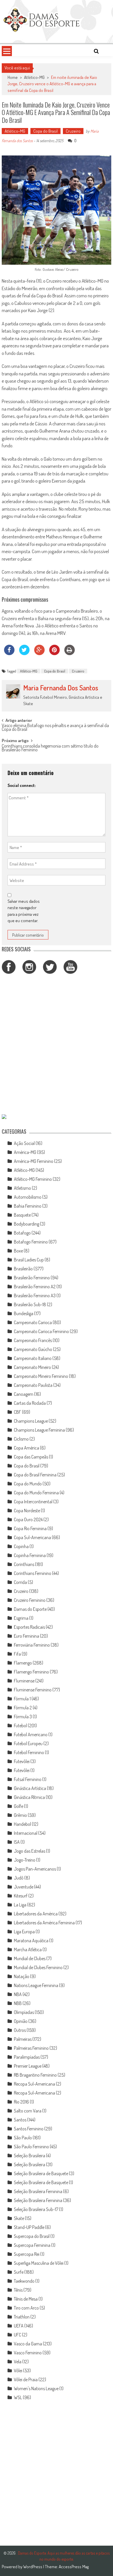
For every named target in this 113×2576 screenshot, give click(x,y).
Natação (22, 1976)
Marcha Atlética (28, 1949)
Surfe (19, 2272)
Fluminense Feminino (33, 1690)
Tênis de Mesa (26, 2299)
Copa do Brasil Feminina (35, 1475)
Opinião (21, 2021)
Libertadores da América (36, 1914)
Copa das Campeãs (31, 1457)
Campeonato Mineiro (32, 1367)
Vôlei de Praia (26, 2379)
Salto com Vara (28, 2111)
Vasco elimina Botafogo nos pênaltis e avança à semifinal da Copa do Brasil (55, 728)
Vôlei (18, 2371)
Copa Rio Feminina (30, 1528)
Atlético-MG (34, 77)
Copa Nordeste (27, 1511)
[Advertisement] (57, 1045)
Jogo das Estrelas (30, 1851)
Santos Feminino (29, 2129)
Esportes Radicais (29, 1627)
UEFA (19, 2326)
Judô (19, 1878)
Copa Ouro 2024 (28, 1519)
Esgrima (21, 1618)
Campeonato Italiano (33, 1358)
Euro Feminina (27, 1636)
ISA (17, 1842)
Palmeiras (23, 2039)
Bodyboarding (27, 1224)
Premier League (28, 2066)
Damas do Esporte (30, 1609)
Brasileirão (23, 1269)
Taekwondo (24, 2281)
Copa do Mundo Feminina (36, 1493)
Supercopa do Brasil (32, 2236)
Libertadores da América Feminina (44, 1923)
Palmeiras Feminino (31, 2048)
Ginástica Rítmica (29, 1797)
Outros (20, 2030)
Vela (18, 2362)
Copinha (21, 1546)
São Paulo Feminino (31, 2147)
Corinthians (24, 1564)
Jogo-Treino (25, 1860)
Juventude (24, 1887)
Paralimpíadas (27, 2057)
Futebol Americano (31, 1734)
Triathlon (22, 2317)
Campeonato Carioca (33, 1322)
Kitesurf (21, 1896)
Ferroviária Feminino (32, 1645)
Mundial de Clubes (30, 1958)
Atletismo (22, 1188)
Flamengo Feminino (31, 1672)
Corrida (20, 1582)
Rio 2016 (21, 2102)
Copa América (27, 1448)
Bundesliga (24, 1313)
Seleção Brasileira (30, 2156)
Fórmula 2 (23, 1708)
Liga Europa (24, 1932)
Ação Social (24, 1143)
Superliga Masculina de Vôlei (39, 2263)
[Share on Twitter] (24, 653)
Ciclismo (21, 1439)
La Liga (20, 1905)
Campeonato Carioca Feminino (41, 1331)
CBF (18, 1412)
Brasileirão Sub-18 (30, 1304)
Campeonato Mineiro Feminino (41, 1376)
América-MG (25, 1152)
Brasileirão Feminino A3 (35, 1296)
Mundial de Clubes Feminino (38, 1967)
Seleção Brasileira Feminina (38, 2191)
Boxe (18, 1251)
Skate (19, 2218)
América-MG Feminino (34, 1161)
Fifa (17, 1654)
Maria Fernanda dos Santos (61, 688)
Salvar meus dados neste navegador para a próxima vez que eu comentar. (24, 911)
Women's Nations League (36, 2388)
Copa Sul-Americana (32, 1537)
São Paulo (23, 2138)
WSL (18, 2397)
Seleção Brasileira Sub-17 (36, 2209)
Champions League (31, 1421)
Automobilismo (28, 1197)
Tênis (18, 2290)
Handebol (22, 1824)
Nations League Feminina (36, 1985)
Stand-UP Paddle (29, 2227)
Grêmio (20, 1815)
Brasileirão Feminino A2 (35, 1287)
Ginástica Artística (30, 1788)
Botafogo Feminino (31, 1242)
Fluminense (24, 1681)
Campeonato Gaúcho (33, 1349)
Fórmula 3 (23, 1717)
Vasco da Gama (28, 2344)
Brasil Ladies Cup (29, 1260)
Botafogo (22, 1233)
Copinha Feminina (30, 1555)
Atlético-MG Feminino (33, 1179)
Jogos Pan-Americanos (35, 1869)
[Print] (70, 653)
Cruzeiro (73, 131)
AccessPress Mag (74, 2567)
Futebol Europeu (28, 1743)
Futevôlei (22, 1761)
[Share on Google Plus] (39, 653)
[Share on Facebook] (9, 653)
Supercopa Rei (27, 2254)
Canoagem (24, 1394)
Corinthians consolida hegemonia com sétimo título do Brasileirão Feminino (50, 748)
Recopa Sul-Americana (34, 2084)
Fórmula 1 (22, 1699)
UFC (18, 2335)
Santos (20, 2120)
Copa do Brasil (45, 131)
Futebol (20, 1726)
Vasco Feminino (28, 2353)
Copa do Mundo (28, 1484)
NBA (18, 1994)
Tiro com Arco (26, 2308)
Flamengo (23, 1663)
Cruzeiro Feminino (30, 1600)
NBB (18, 2003)
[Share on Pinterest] (54, 653)
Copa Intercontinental (33, 1502)
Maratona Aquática (31, 1941)
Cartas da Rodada (30, 1403)
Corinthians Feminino (33, 1573)
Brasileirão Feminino (32, 1278)
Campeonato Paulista (33, 1385)
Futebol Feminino (29, 1752)
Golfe (19, 1806)
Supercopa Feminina (32, 2245)
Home (13, 77)
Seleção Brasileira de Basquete (41, 2173)
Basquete (22, 1215)
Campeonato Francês (33, 1340)
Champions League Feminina (39, 1430)
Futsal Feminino (28, 1779)
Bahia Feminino (28, 1206)
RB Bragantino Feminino (35, 2075)
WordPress (33, 2567)
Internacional (26, 1833)
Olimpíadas (24, 2012)
